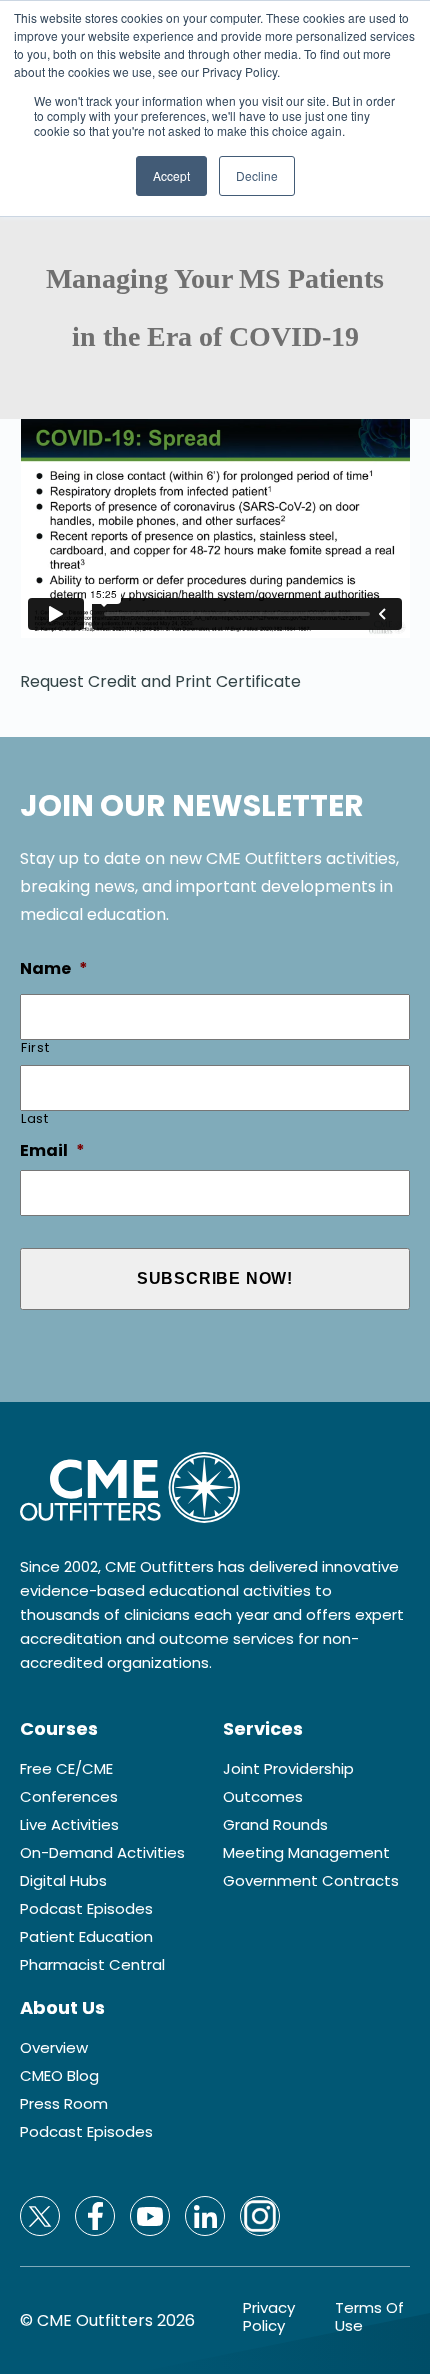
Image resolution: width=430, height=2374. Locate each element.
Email (52, 1151)
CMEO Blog (59, 2076)
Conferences (69, 1797)
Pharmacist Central (92, 1965)
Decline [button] (257, 175)
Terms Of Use (369, 2317)
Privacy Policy (269, 2317)
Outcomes (263, 1797)
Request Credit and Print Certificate (160, 681)
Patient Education (86, 1937)
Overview (54, 2048)
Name (54, 969)
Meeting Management (306, 1853)
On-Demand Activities (102, 1853)
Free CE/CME (66, 1769)
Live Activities (69, 1825)
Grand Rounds (275, 1825)
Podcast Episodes (86, 1909)
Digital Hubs (63, 1881)
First (35, 1047)
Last (35, 1118)
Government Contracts (311, 1881)
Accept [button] (171, 175)
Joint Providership (288, 1769)
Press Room (64, 2104)
